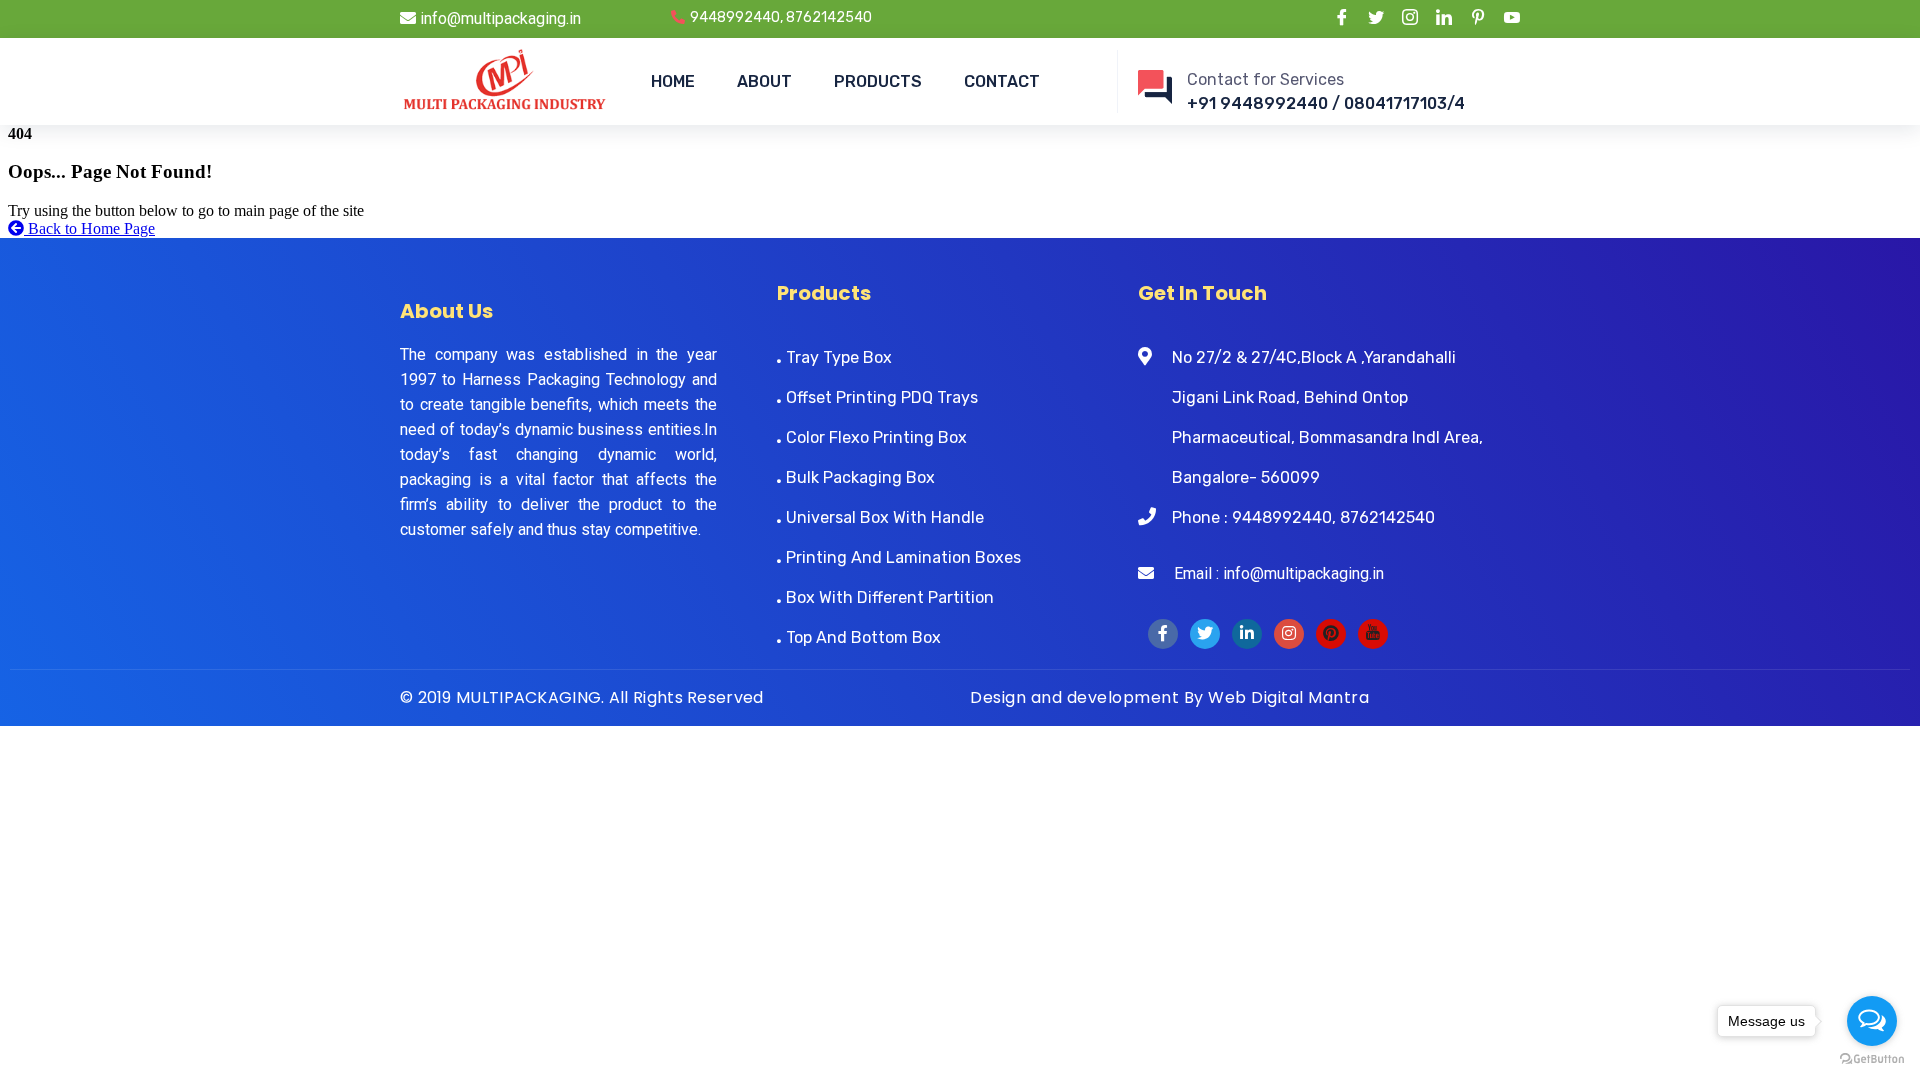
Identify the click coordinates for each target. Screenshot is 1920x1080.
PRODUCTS (878, 81)
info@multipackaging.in (498, 18)
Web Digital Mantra (1288, 697)
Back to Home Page (89, 228)
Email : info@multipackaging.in (1269, 573)
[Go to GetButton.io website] (1872, 1059)
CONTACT (1002, 81)
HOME (673, 81)
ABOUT (764, 81)
